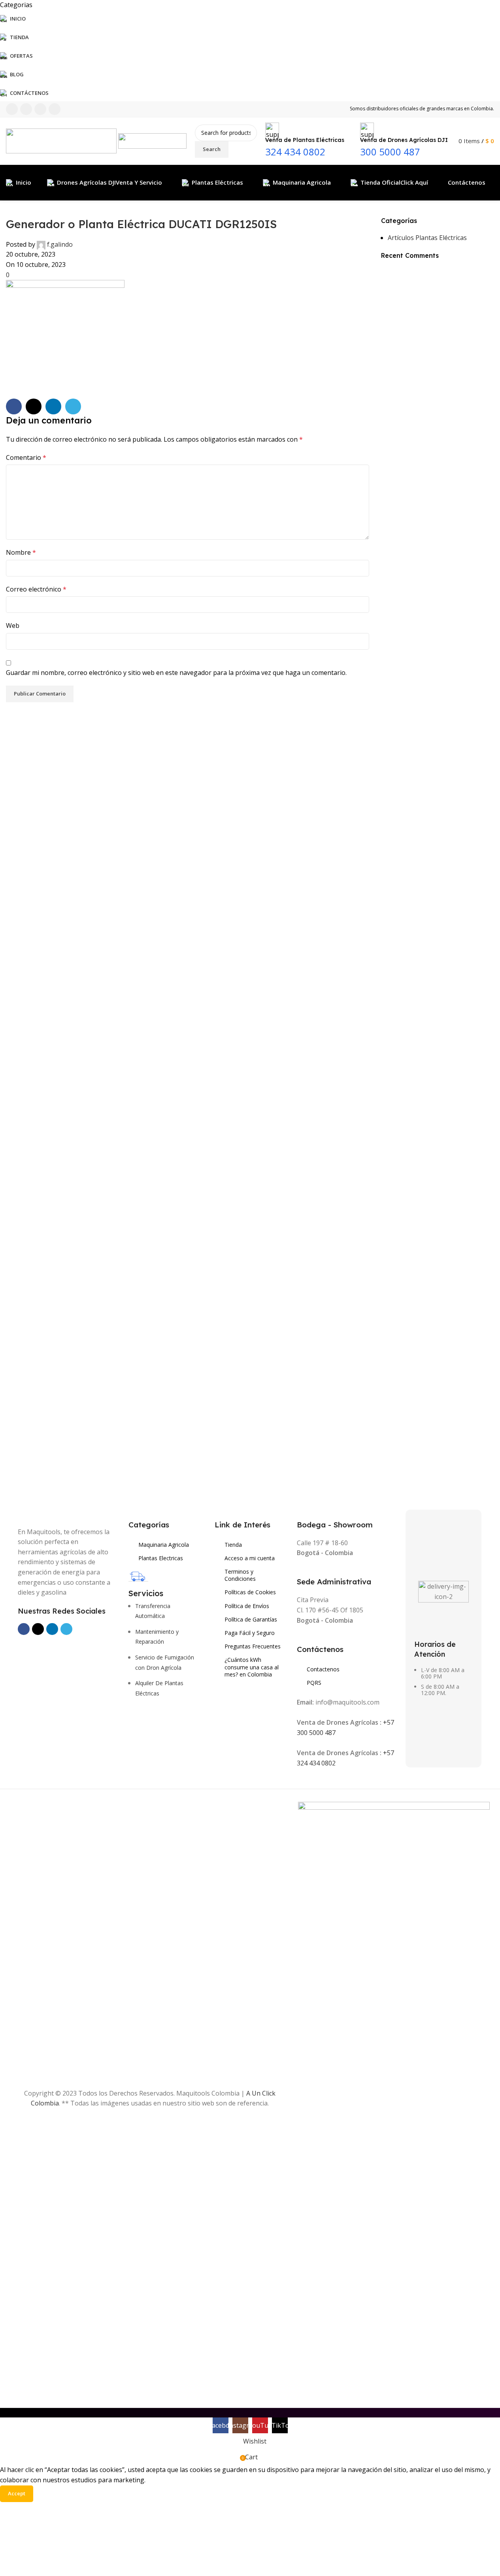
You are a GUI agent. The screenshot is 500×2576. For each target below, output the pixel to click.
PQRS (314, 1683)
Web (13, 626)
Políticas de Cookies (250, 1592)
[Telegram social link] (73, 406)
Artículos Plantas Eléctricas (427, 238)
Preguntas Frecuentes (253, 1646)
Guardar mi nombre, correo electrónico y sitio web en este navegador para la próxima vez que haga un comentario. (176, 673)
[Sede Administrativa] (301, 1571)
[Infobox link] (250, 151)
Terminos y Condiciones (240, 1575)
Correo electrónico (36, 589)
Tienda (233, 1545)
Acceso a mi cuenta (250, 1558)
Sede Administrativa (334, 1582)
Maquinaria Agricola (164, 1545)
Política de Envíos (247, 1606)
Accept (17, 2493)
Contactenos (323, 1669)
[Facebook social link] (14, 406)
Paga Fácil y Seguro (250, 1633)
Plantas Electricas (161, 1558)
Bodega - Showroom (335, 1525)
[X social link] (34, 406)
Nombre (21, 552)
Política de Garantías (251, 1619)
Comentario (26, 457)
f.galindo (60, 244)
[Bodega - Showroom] (301, 1513)
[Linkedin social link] (53, 406)
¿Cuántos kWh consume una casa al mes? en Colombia (252, 1667)
